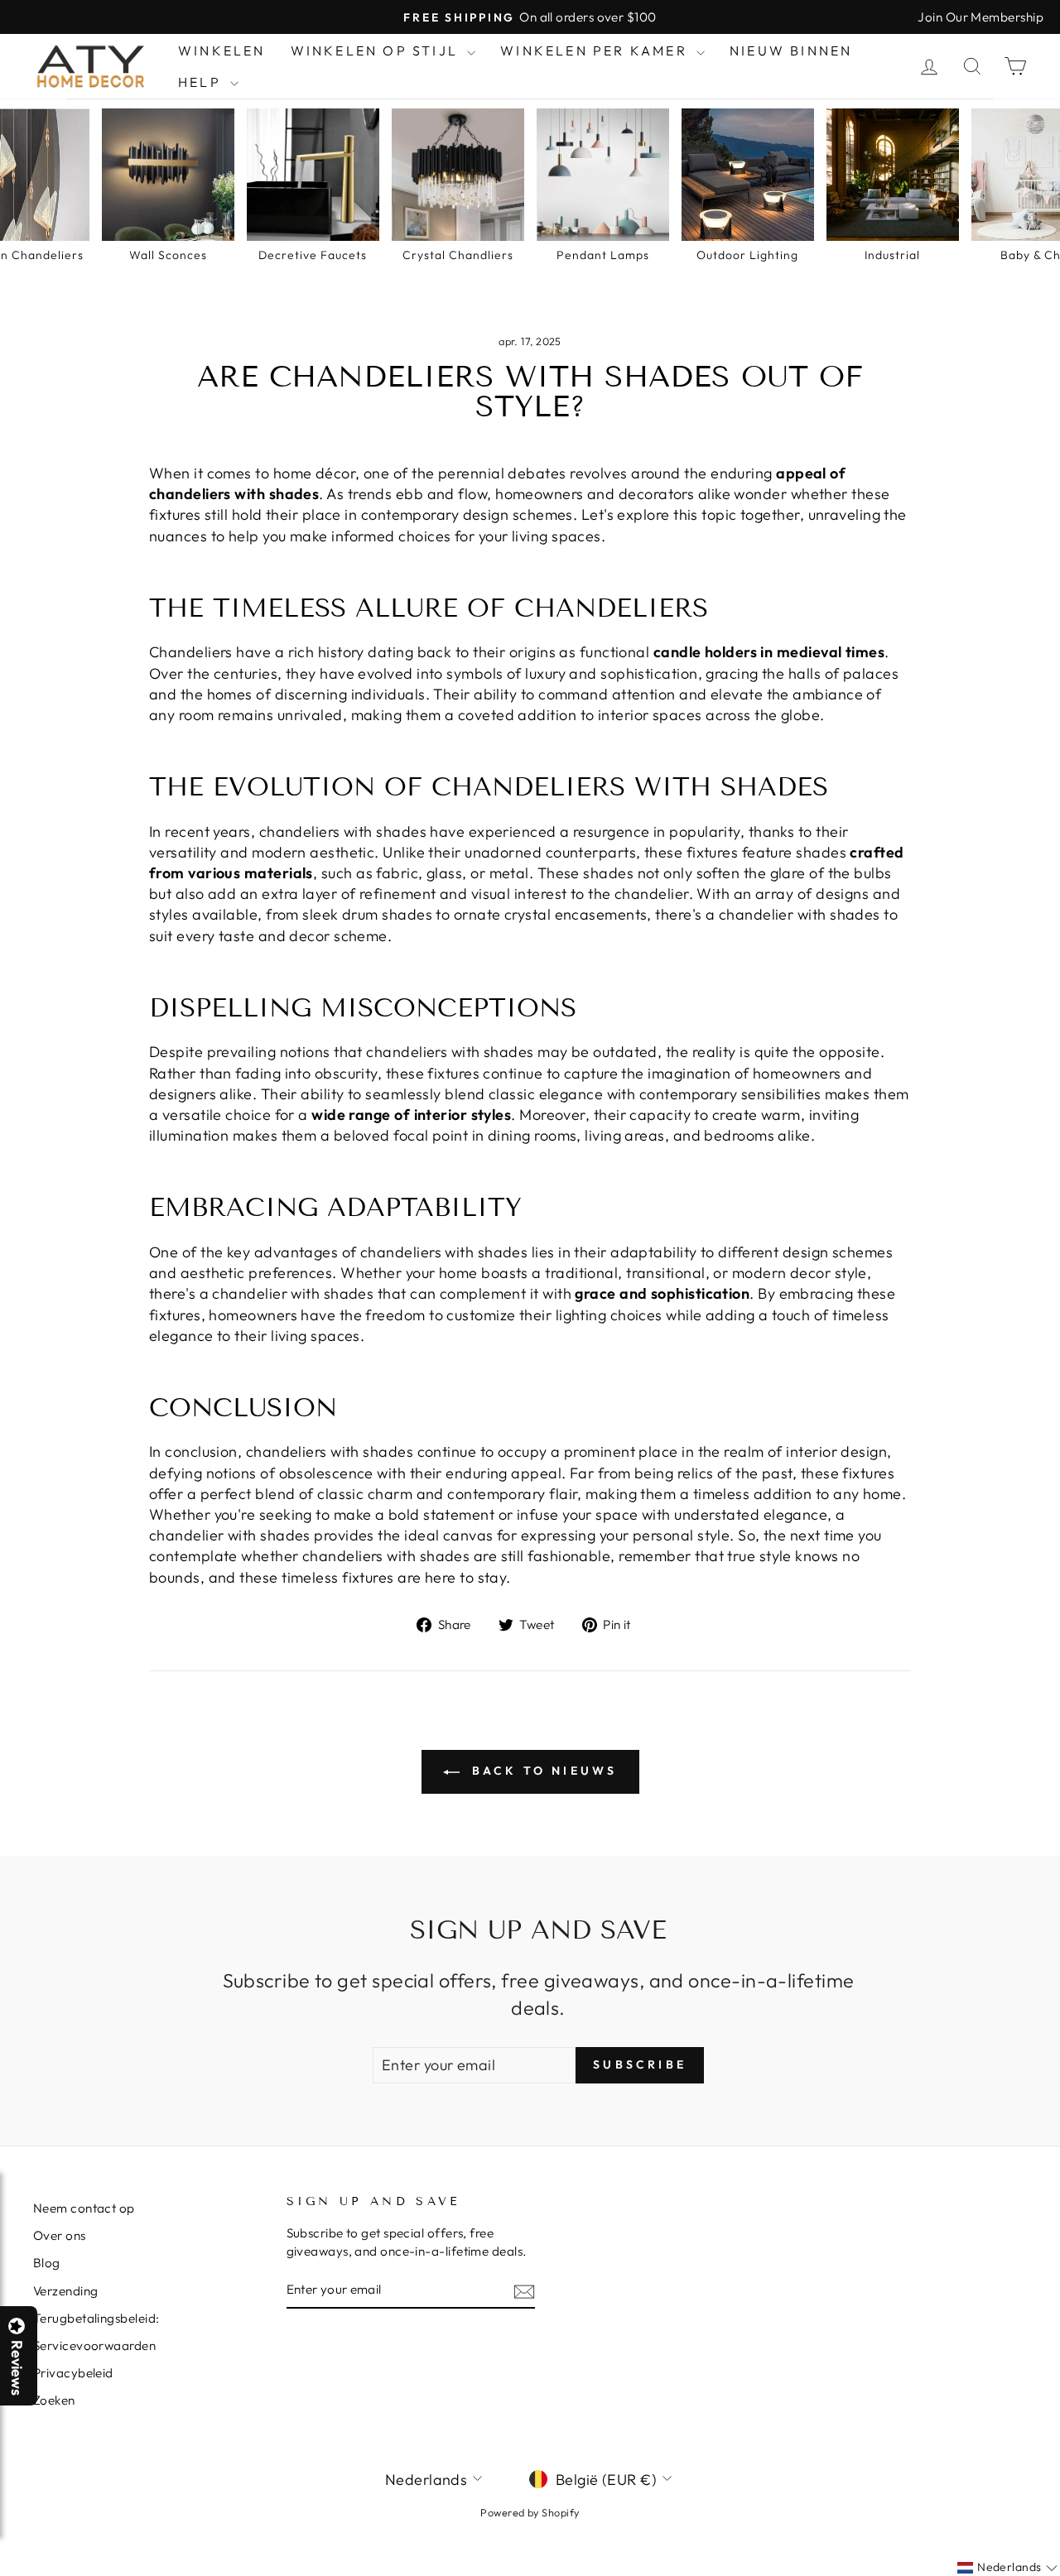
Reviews (17, 2368)
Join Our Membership (980, 17)
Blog (47, 2263)
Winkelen (222, 50)
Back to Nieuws (542, 1771)
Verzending (66, 2291)
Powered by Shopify (530, 2512)
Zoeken (54, 2400)
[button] (1059, 2575)
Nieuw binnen (791, 50)
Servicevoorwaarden (94, 2345)
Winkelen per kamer (596, 50)
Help (202, 82)
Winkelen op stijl (377, 50)
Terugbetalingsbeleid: (96, 2318)
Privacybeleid (73, 2373)
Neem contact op (84, 2208)
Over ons (60, 2235)
